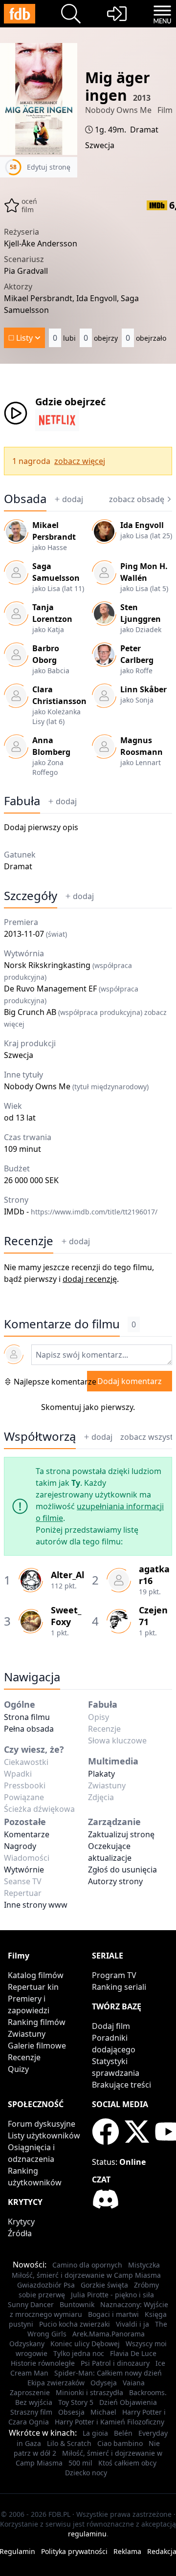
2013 (142, 98)
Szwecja (100, 145)
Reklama (127, 2551)
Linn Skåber (143, 689)
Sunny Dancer (31, 2304)
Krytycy (21, 2222)
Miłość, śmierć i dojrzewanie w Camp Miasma (86, 2275)
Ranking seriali (119, 1987)
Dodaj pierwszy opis (41, 827)
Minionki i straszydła (89, 2392)
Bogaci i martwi (113, 2314)
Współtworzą (40, 1436)
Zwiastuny (27, 2034)
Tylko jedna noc (79, 2353)
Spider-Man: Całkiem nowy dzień (108, 2373)
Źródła (20, 2233)
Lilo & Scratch (69, 2443)
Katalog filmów (36, 1975)
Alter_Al (67, 1575)
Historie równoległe (43, 2363)
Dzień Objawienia (128, 2402)
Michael (103, 2412)
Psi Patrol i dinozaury (115, 2363)
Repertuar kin (33, 1987)
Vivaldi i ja (132, 2324)
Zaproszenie (30, 2392)
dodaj (73, 499)
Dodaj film (111, 2026)
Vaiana (134, 2383)
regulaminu (87, 2534)
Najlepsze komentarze (55, 1382)
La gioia (95, 2433)
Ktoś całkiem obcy (127, 2463)
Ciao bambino (120, 2443)
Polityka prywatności (74, 2551)
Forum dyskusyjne (42, 2124)
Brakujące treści (121, 2085)
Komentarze (27, 1834)
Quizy (18, 2069)
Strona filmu (27, 1717)
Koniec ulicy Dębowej (85, 2344)
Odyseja (104, 2383)
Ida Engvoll (142, 525)
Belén (123, 2433)
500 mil (80, 2463)
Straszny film (31, 2412)
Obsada (25, 499)
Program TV (114, 1975)
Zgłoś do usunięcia (122, 1870)
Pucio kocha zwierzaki (75, 2324)
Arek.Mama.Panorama (109, 2334)
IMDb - (81, 1211)
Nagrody (20, 1846)
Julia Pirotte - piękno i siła (112, 2295)
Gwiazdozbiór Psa (46, 2285)
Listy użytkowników (44, 2136)
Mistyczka (144, 2265)
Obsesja (71, 2412)
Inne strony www (36, 1905)
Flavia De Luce (133, 2353)
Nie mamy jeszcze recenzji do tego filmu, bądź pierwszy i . (79, 1273)
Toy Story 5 (76, 2402)
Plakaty (101, 1774)
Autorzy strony (115, 1881)
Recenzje (29, 1241)
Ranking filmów (37, 2022)
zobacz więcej (80, 461)
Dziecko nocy (86, 2473)
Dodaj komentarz (130, 1381)
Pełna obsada (29, 1729)
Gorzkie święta (104, 2285)
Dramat (144, 130)
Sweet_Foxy (66, 1616)
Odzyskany (27, 2344)
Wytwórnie (24, 1870)
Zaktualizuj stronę (121, 1834)
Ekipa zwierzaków (56, 2383)
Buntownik (77, 2304)
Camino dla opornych (87, 2265)
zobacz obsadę (137, 499)
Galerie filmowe (37, 2046)
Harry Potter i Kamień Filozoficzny (110, 2422)
